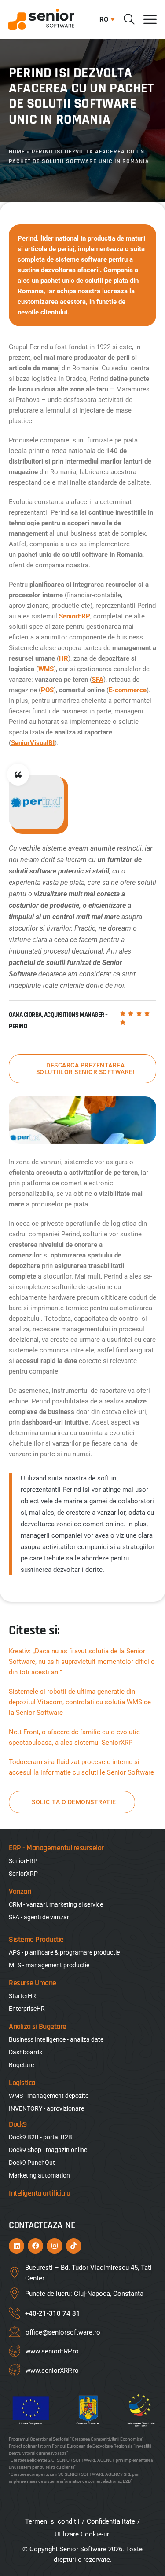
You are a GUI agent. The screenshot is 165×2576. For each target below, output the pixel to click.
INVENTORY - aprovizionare (46, 2108)
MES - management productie (49, 1965)
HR (64, 658)
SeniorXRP (23, 1874)
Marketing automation (39, 2175)
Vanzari (20, 1891)
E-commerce (128, 690)
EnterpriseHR (27, 2009)
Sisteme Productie (36, 1939)
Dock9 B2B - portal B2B (40, 2137)
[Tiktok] (74, 2246)
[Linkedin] (16, 2246)
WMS (46, 669)
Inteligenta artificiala (40, 2193)
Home (17, 152)
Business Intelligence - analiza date (56, 2039)
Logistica (22, 2083)
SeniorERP (75, 616)
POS (47, 690)
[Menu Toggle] (150, 19)
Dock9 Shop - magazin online (48, 2150)
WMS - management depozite (49, 2096)
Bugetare (21, 2065)
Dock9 (18, 2124)
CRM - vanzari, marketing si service (56, 1904)
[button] (105, 19)
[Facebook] (35, 2246)
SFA (98, 680)
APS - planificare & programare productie (64, 1952)
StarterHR (22, 1996)
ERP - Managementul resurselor (56, 1848)
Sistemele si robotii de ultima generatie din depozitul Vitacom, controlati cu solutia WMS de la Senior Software (80, 1702)
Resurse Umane (33, 1983)
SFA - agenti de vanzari (40, 1917)
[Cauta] (129, 19)
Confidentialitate (111, 2521)
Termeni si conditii (52, 2521)
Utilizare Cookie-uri (83, 2534)
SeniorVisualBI (33, 743)
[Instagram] (54, 2246)
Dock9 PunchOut (32, 2163)
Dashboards (26, 2052)
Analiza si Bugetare (38, 2026)
